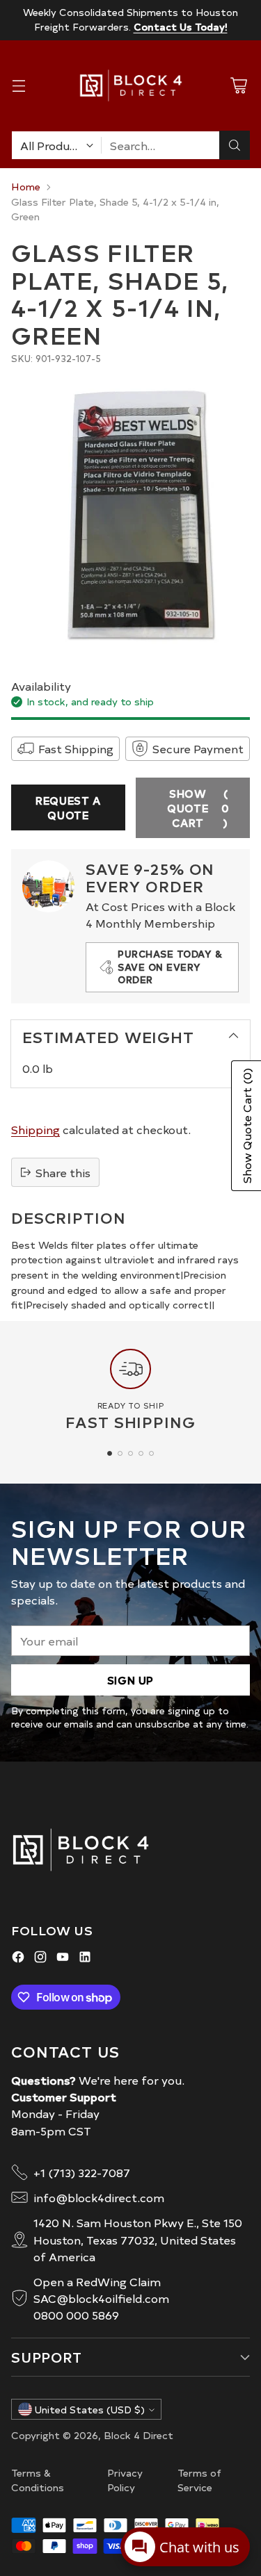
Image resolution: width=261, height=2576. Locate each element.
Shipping (35, 1129)
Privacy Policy (125, 2480)
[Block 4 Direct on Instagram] (40, 1959)
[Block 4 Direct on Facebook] (18, 1959)
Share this (63, 1172)
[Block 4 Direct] (131, 85)
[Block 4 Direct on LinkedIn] (85, 1959)
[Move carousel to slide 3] (130, 1453)
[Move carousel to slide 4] (141, 1453)
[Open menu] (18, 86)
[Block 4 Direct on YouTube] (63, 1959)
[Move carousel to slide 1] (110, 1453)
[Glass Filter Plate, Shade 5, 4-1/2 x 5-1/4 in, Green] (130, 514)
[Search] (235, 145)
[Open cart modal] (238, 86)
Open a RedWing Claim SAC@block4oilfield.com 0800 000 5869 (101, 2298)
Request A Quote (68, 807)
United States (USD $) (90, 2410)
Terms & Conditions (38, 2480)
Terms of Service (199, 2480)
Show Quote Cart (198, 808)
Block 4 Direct (139, 2435)
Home (26, 186)
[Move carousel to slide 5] (151, 1453)
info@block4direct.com (99, 2197)
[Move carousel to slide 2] (120, 1453)
